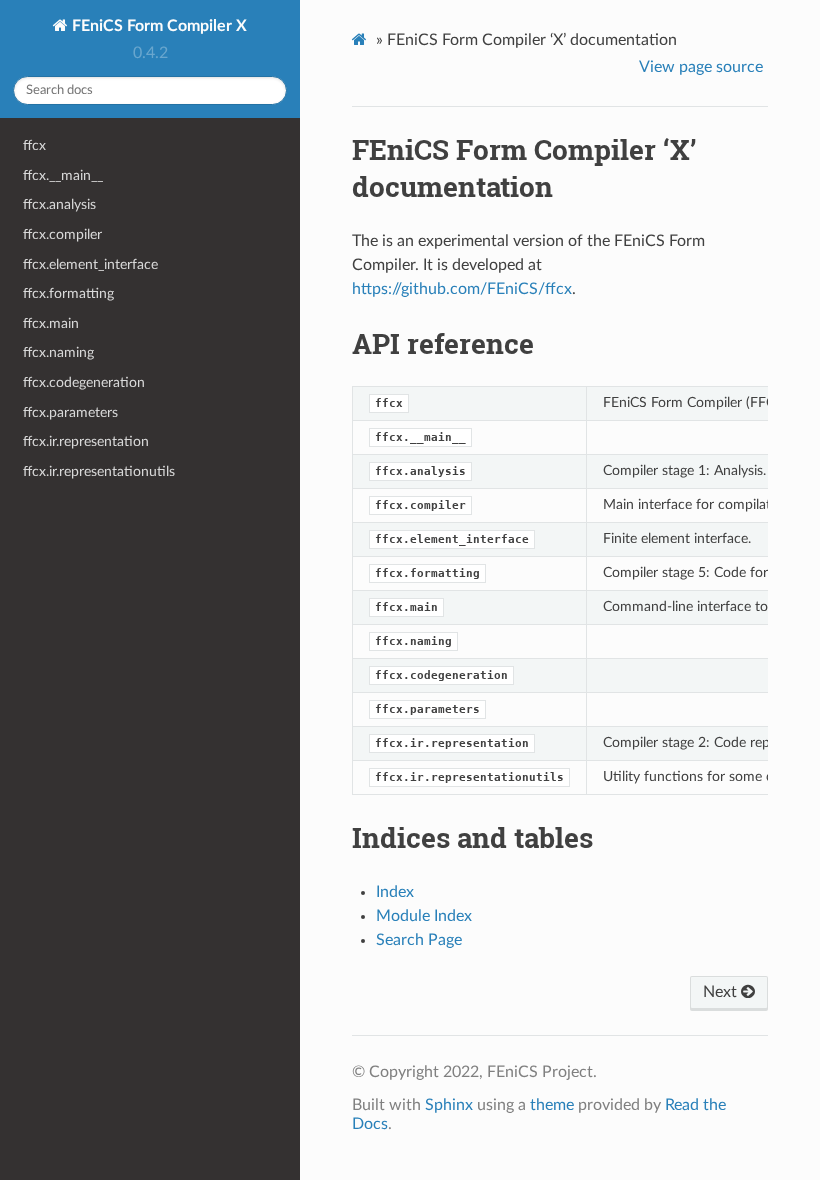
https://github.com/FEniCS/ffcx (462, 289)
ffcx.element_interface (90, 264)
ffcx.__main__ (63, 175)
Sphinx (449, 1105)
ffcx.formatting (68, 293)
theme (552, 1105)
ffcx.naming (58, 352)
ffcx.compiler (62, 234)
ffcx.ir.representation (86, 441)
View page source (701, 67)
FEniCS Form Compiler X (157, 26)
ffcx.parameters (70, 412)
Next (722, 992)
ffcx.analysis (59, 204)
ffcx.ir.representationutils (99, 471)
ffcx (34, 145)
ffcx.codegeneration (84, 382)
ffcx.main (51, 323)
